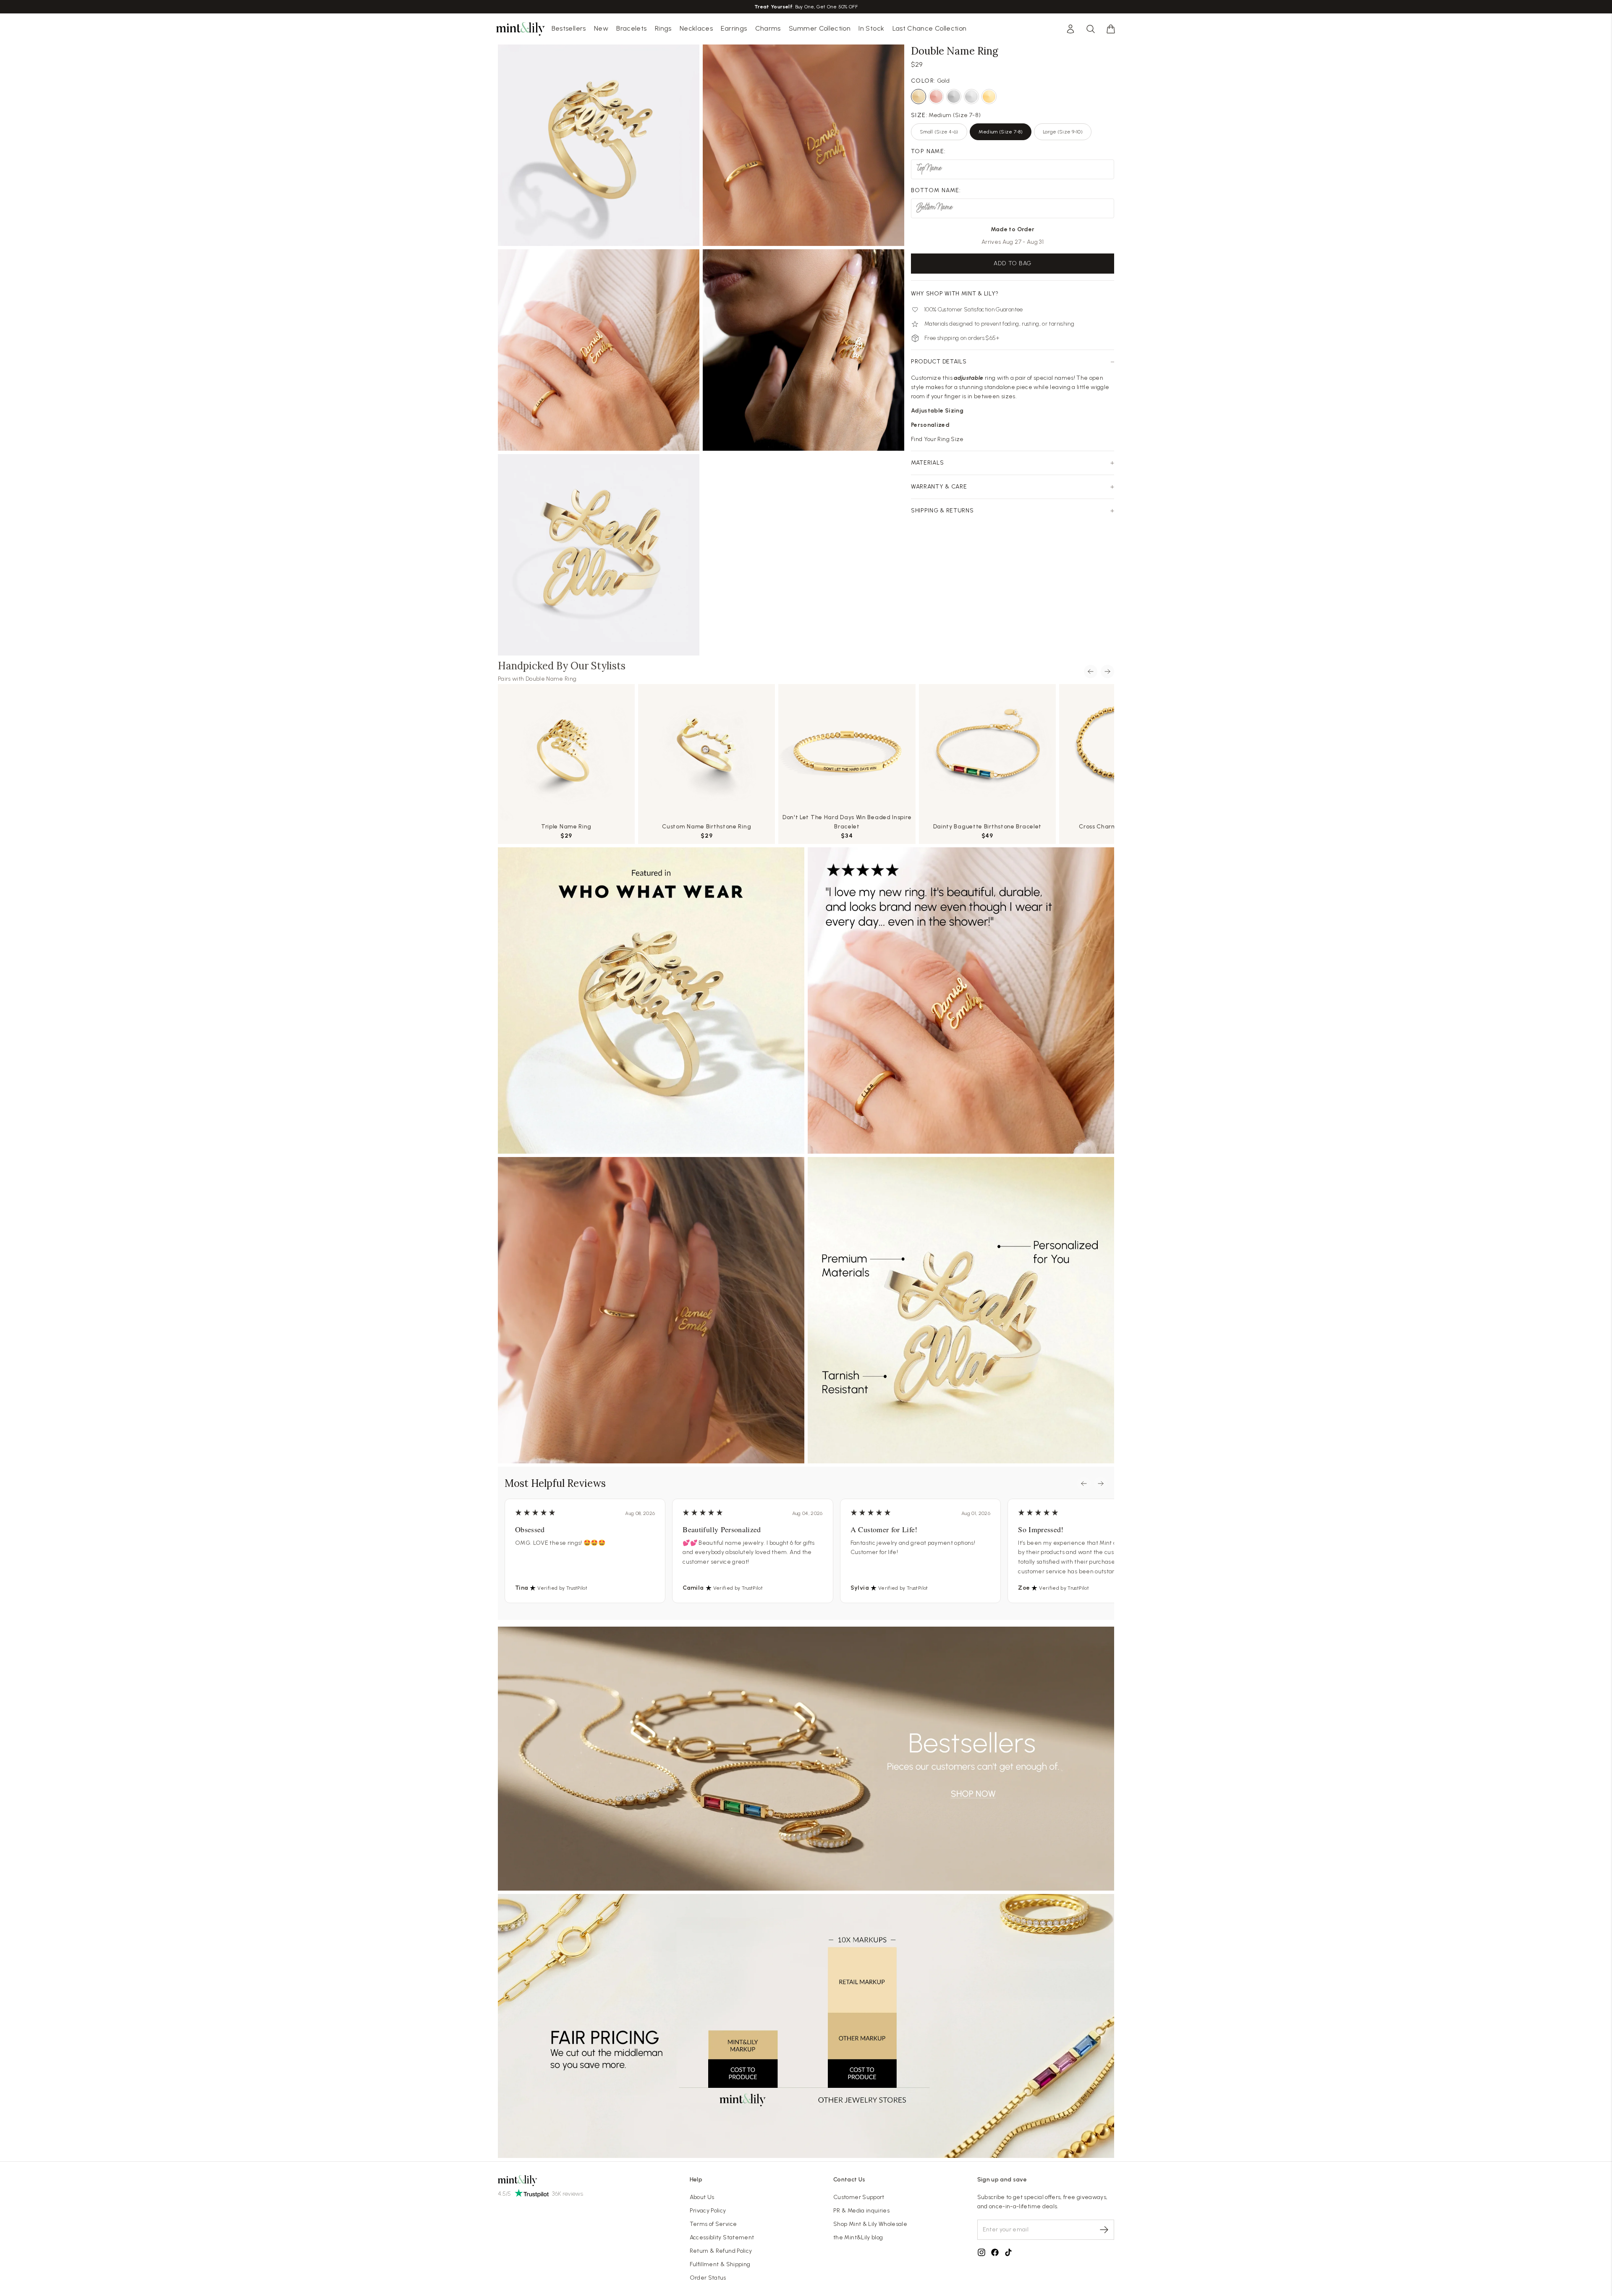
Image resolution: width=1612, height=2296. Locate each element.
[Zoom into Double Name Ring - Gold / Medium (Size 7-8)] (599, 350)
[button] (1111, 29)
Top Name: (929, 151)
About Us (702, 2197)
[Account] (1070, 29)
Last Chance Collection (930, 28)
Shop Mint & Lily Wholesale (870, 2224)
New (601, 28)
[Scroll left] (1091, 671)
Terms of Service (713, 2224)
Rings (663, 28)
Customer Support (859, 2197)
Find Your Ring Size (937, 439)
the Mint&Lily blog (858, 2237)
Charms (768, 28)
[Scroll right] (1107, 671)
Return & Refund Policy (721, 2251)
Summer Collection (820, 28)
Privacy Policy (708, 2211)
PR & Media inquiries (861, 2211)
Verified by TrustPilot (562, 1588)
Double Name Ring (551, 679)
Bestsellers (569, 28)
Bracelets (631, 28)
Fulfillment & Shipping (720, 2264)
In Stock (871, 28)
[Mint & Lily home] (521, 29)
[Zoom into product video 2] (803, 145)
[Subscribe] (1104, 2230)
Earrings (734, 28)
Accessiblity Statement (722, 2237)
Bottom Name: (936, 190)
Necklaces (696, 28)
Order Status (708, 2278)
